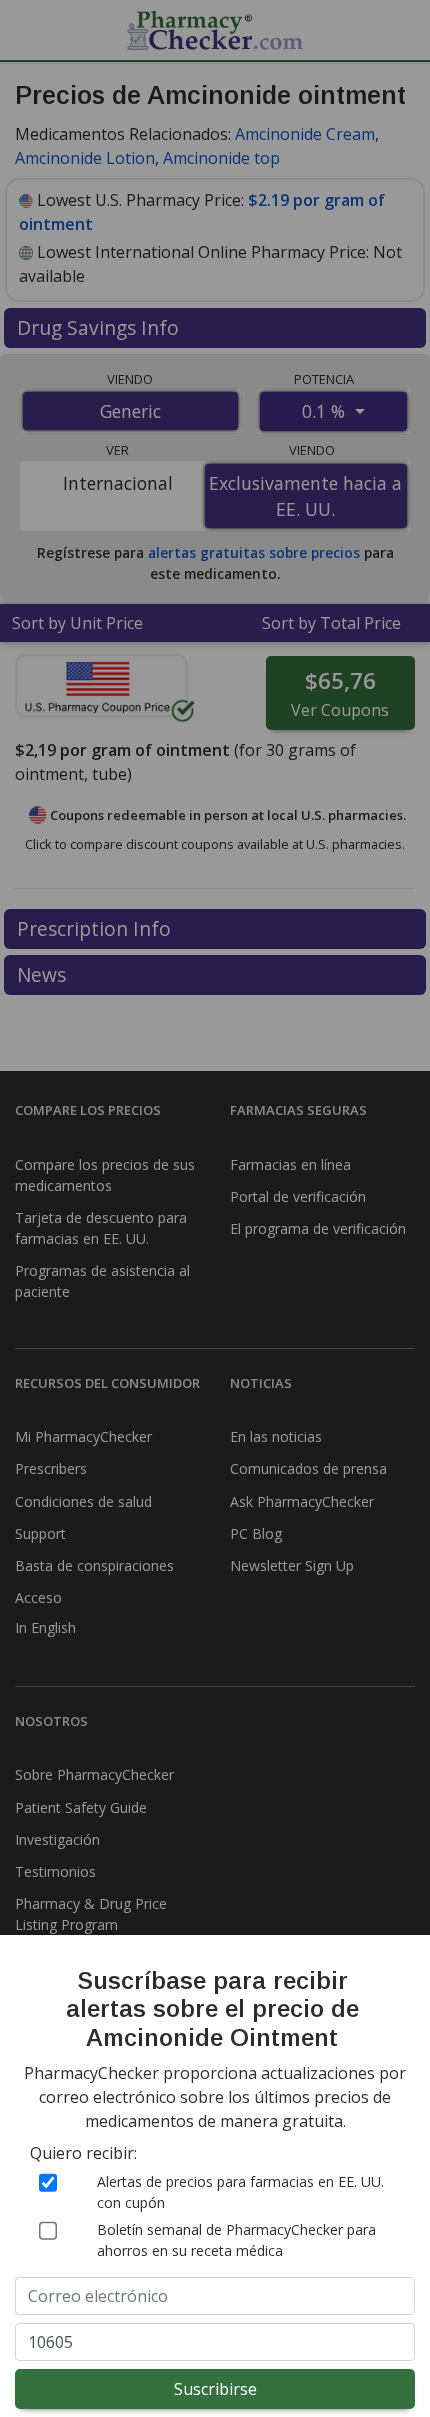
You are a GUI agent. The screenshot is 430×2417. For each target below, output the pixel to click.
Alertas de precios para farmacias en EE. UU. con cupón (240, 2192)
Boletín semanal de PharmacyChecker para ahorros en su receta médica (236, 2240)
